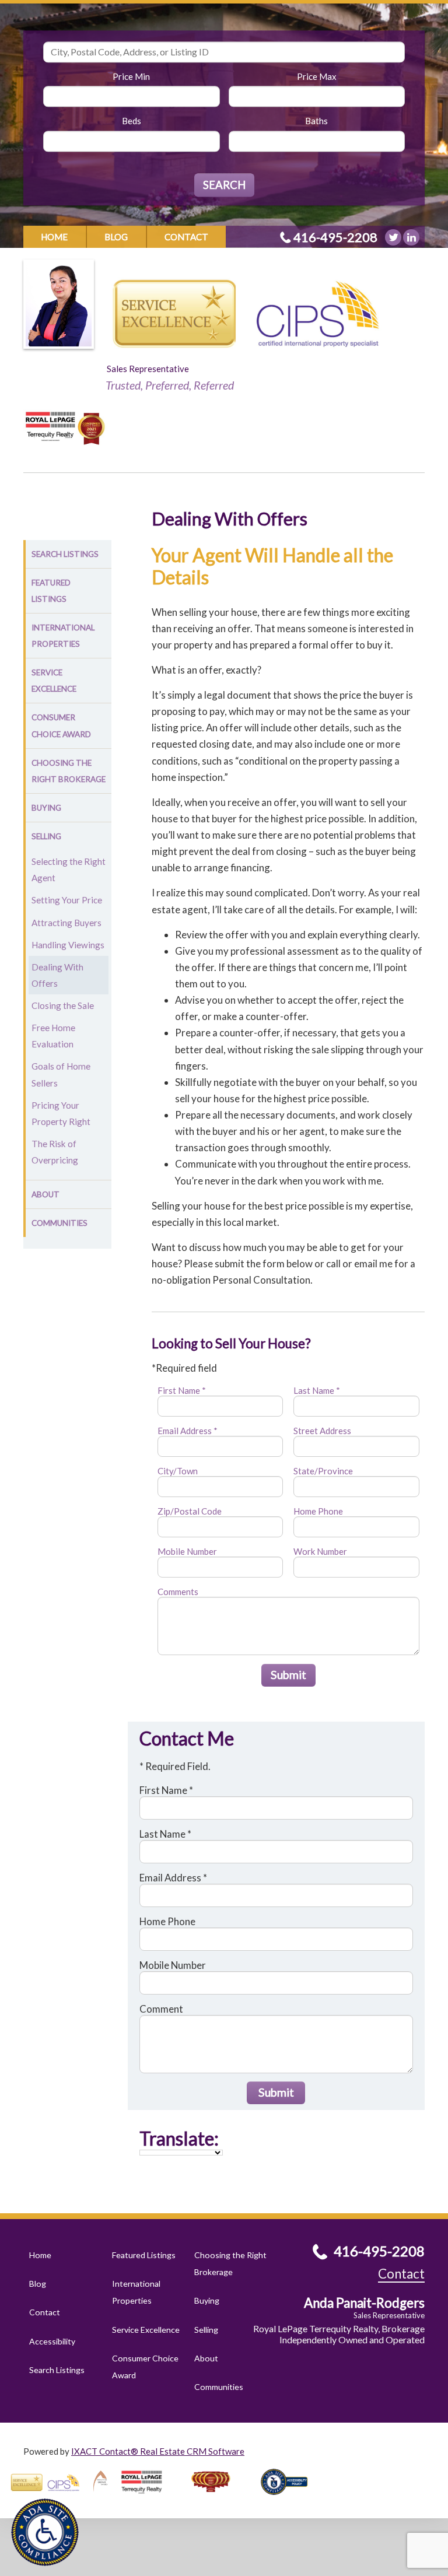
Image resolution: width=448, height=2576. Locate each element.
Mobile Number (187, 1551)
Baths (316, 121)
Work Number (320, 1551)
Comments (178, 1592)
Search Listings (65, 554)
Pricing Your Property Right (61, 1113)
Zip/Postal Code (190, 1511)
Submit (288, 1675)
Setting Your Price (67, 900)
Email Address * (188, 1431)
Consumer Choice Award (61, 726)
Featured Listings (51, 591)
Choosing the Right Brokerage (69, 771)
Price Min (131, 76)
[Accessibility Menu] (45, 2532)
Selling (46, 836)
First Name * (182, 1390)
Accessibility (52, 2341)
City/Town (178, 1471)
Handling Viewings (68, 945)
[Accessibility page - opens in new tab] (289, 2498)
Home (54, 237)
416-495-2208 (335, 237)
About (45, 1194)
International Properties (63, 636)
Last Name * (317, 1390)
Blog (116, 237)
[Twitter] (393, 237)
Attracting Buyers (66, 923)
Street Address (322, 1431)
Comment (161, 2009)
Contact (186, 237)
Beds (132, 121)
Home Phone (318, 1511)
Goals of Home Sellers (61, 1074)
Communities (60, 1223)
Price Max (317, 76)
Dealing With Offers (57, 975)
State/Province (323, 1471)
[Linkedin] (411, 237)
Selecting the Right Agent (69, 870)
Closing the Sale (63, 1005)
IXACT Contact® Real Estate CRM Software (158, 2451)
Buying (46, 808)
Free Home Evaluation (53, 1036)
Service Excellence (54, 681)
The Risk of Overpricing (55, 1152)
